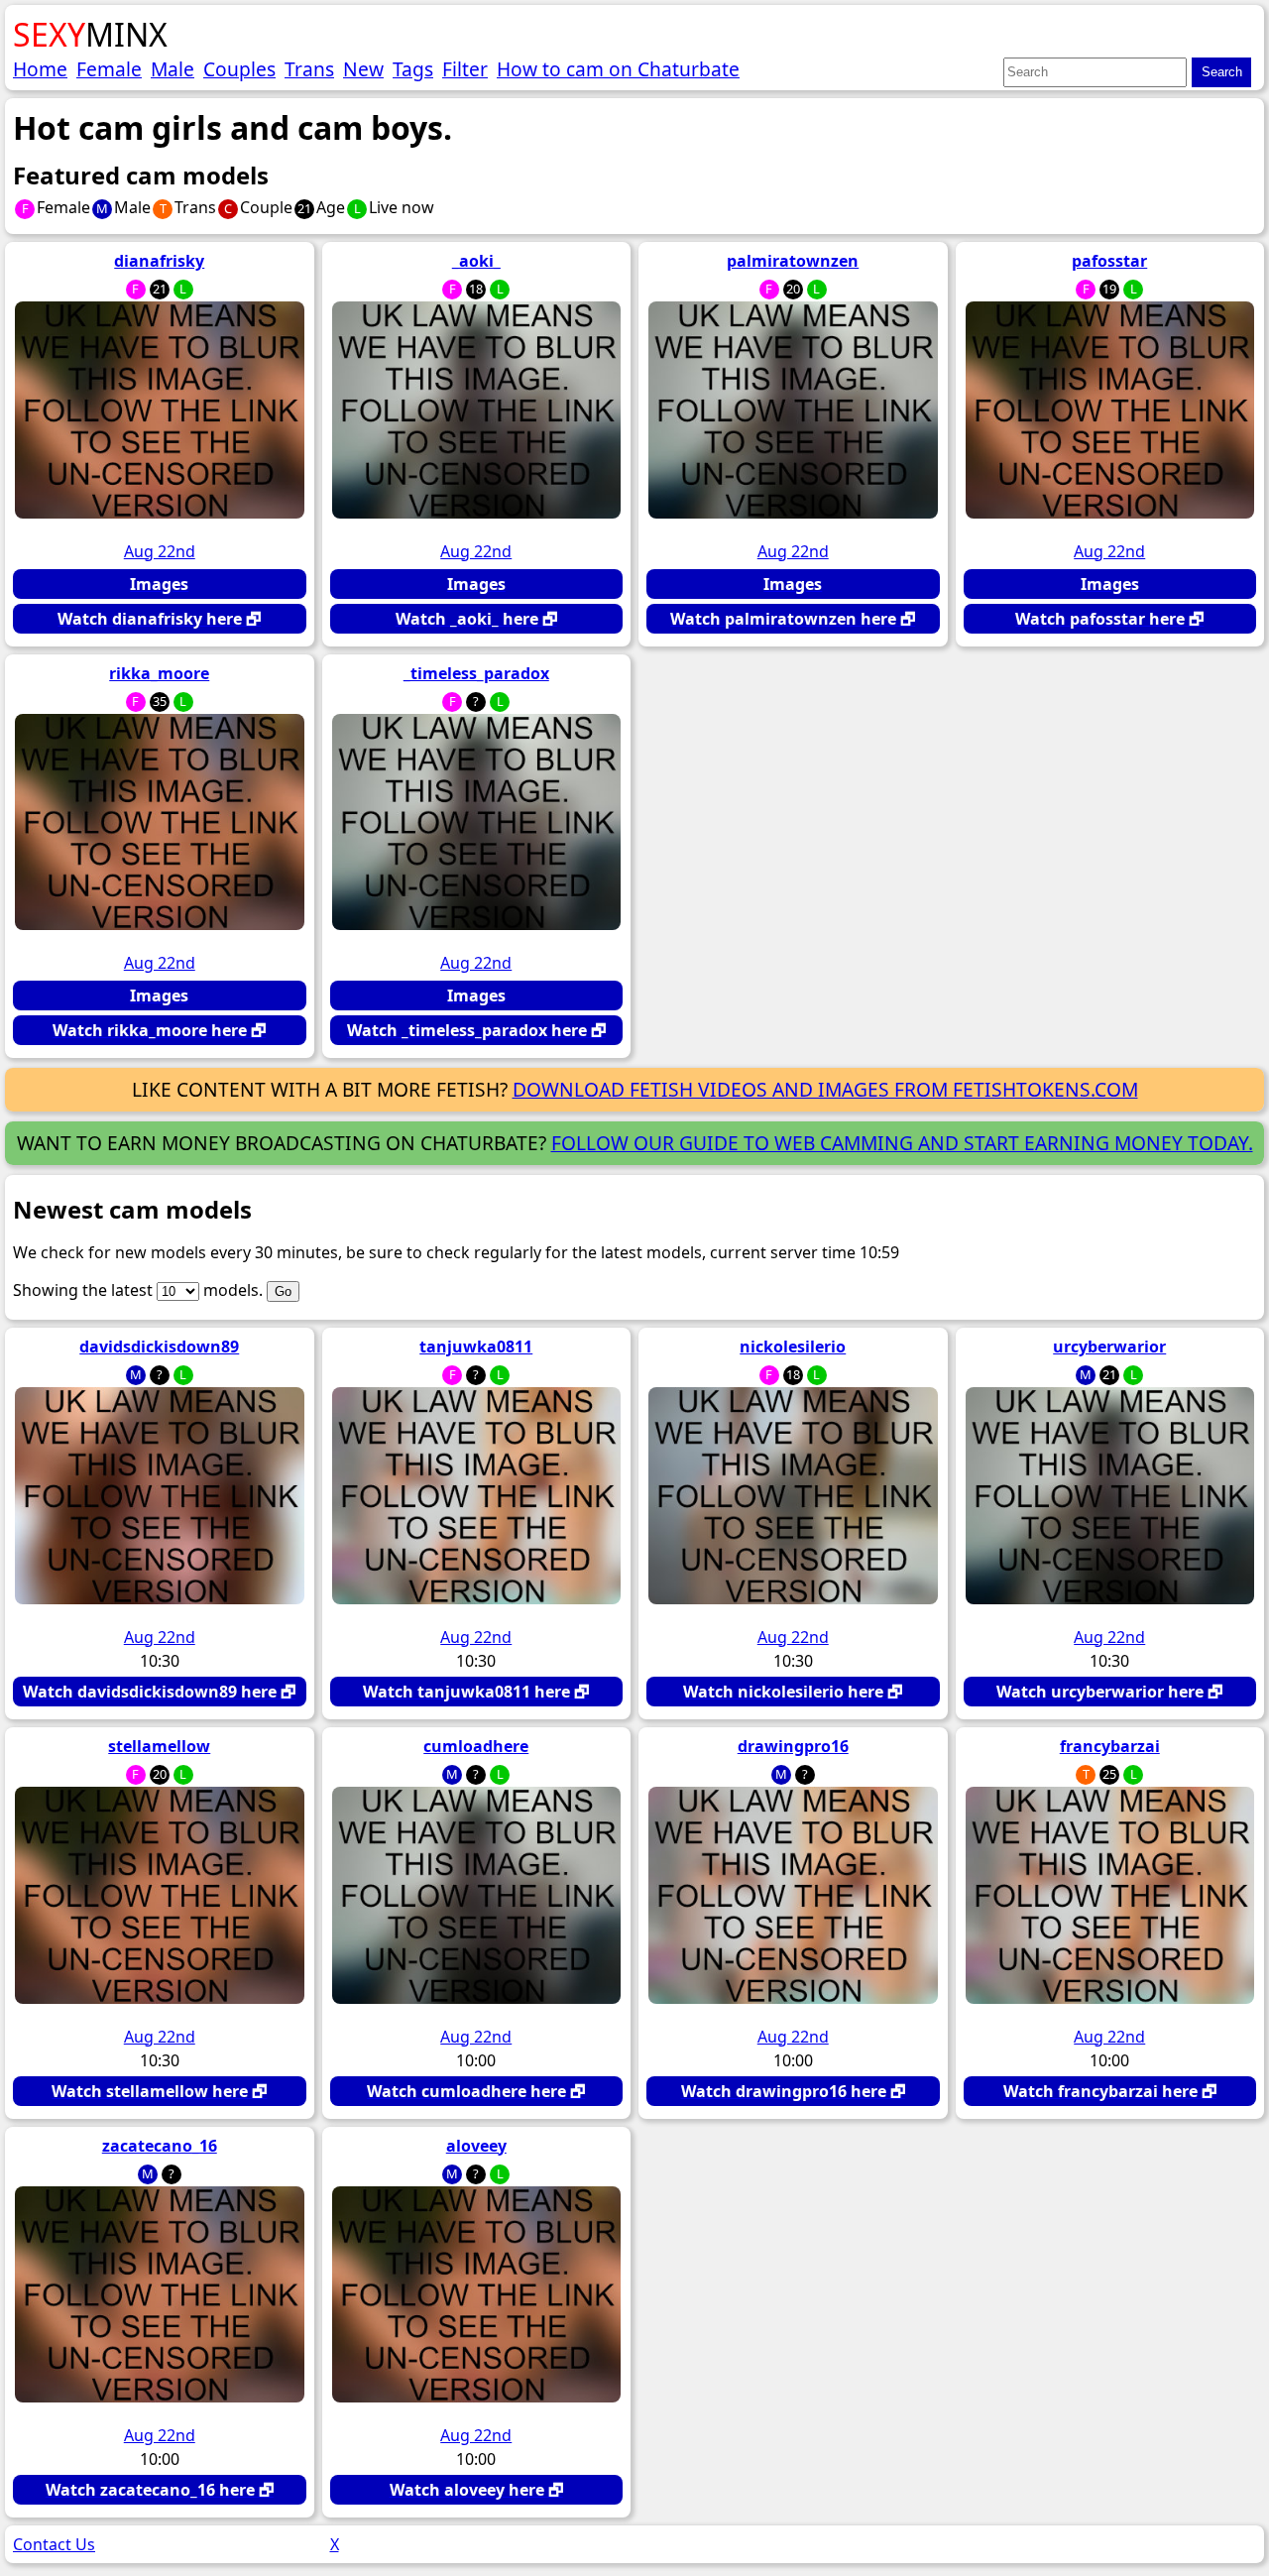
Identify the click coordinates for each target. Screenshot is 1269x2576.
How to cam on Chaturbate (618, 69)
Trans (309, 69)
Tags (413, 69)
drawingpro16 (793, 1746)
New (363, 69)
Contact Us (54, 2544)
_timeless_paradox (476, 673)
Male (173, 69)
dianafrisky (159, 261)
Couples (239, 69)
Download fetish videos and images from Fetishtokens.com (825, 1089)
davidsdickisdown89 (159, 1347)
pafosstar (1109, 261)
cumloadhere (476, 1746)
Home (40, 69)
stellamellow (159, 1746)
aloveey (476, 2146)
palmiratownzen (793, 261)
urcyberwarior (1109, 1347)
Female (109, 69)
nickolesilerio (793, 1347)
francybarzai (1110, 1746)
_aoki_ (476, 261)
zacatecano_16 (160, 2146)
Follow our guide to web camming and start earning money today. (902, 1143)
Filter (465, 69)
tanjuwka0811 (476, 1347)
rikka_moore (159, 673)
